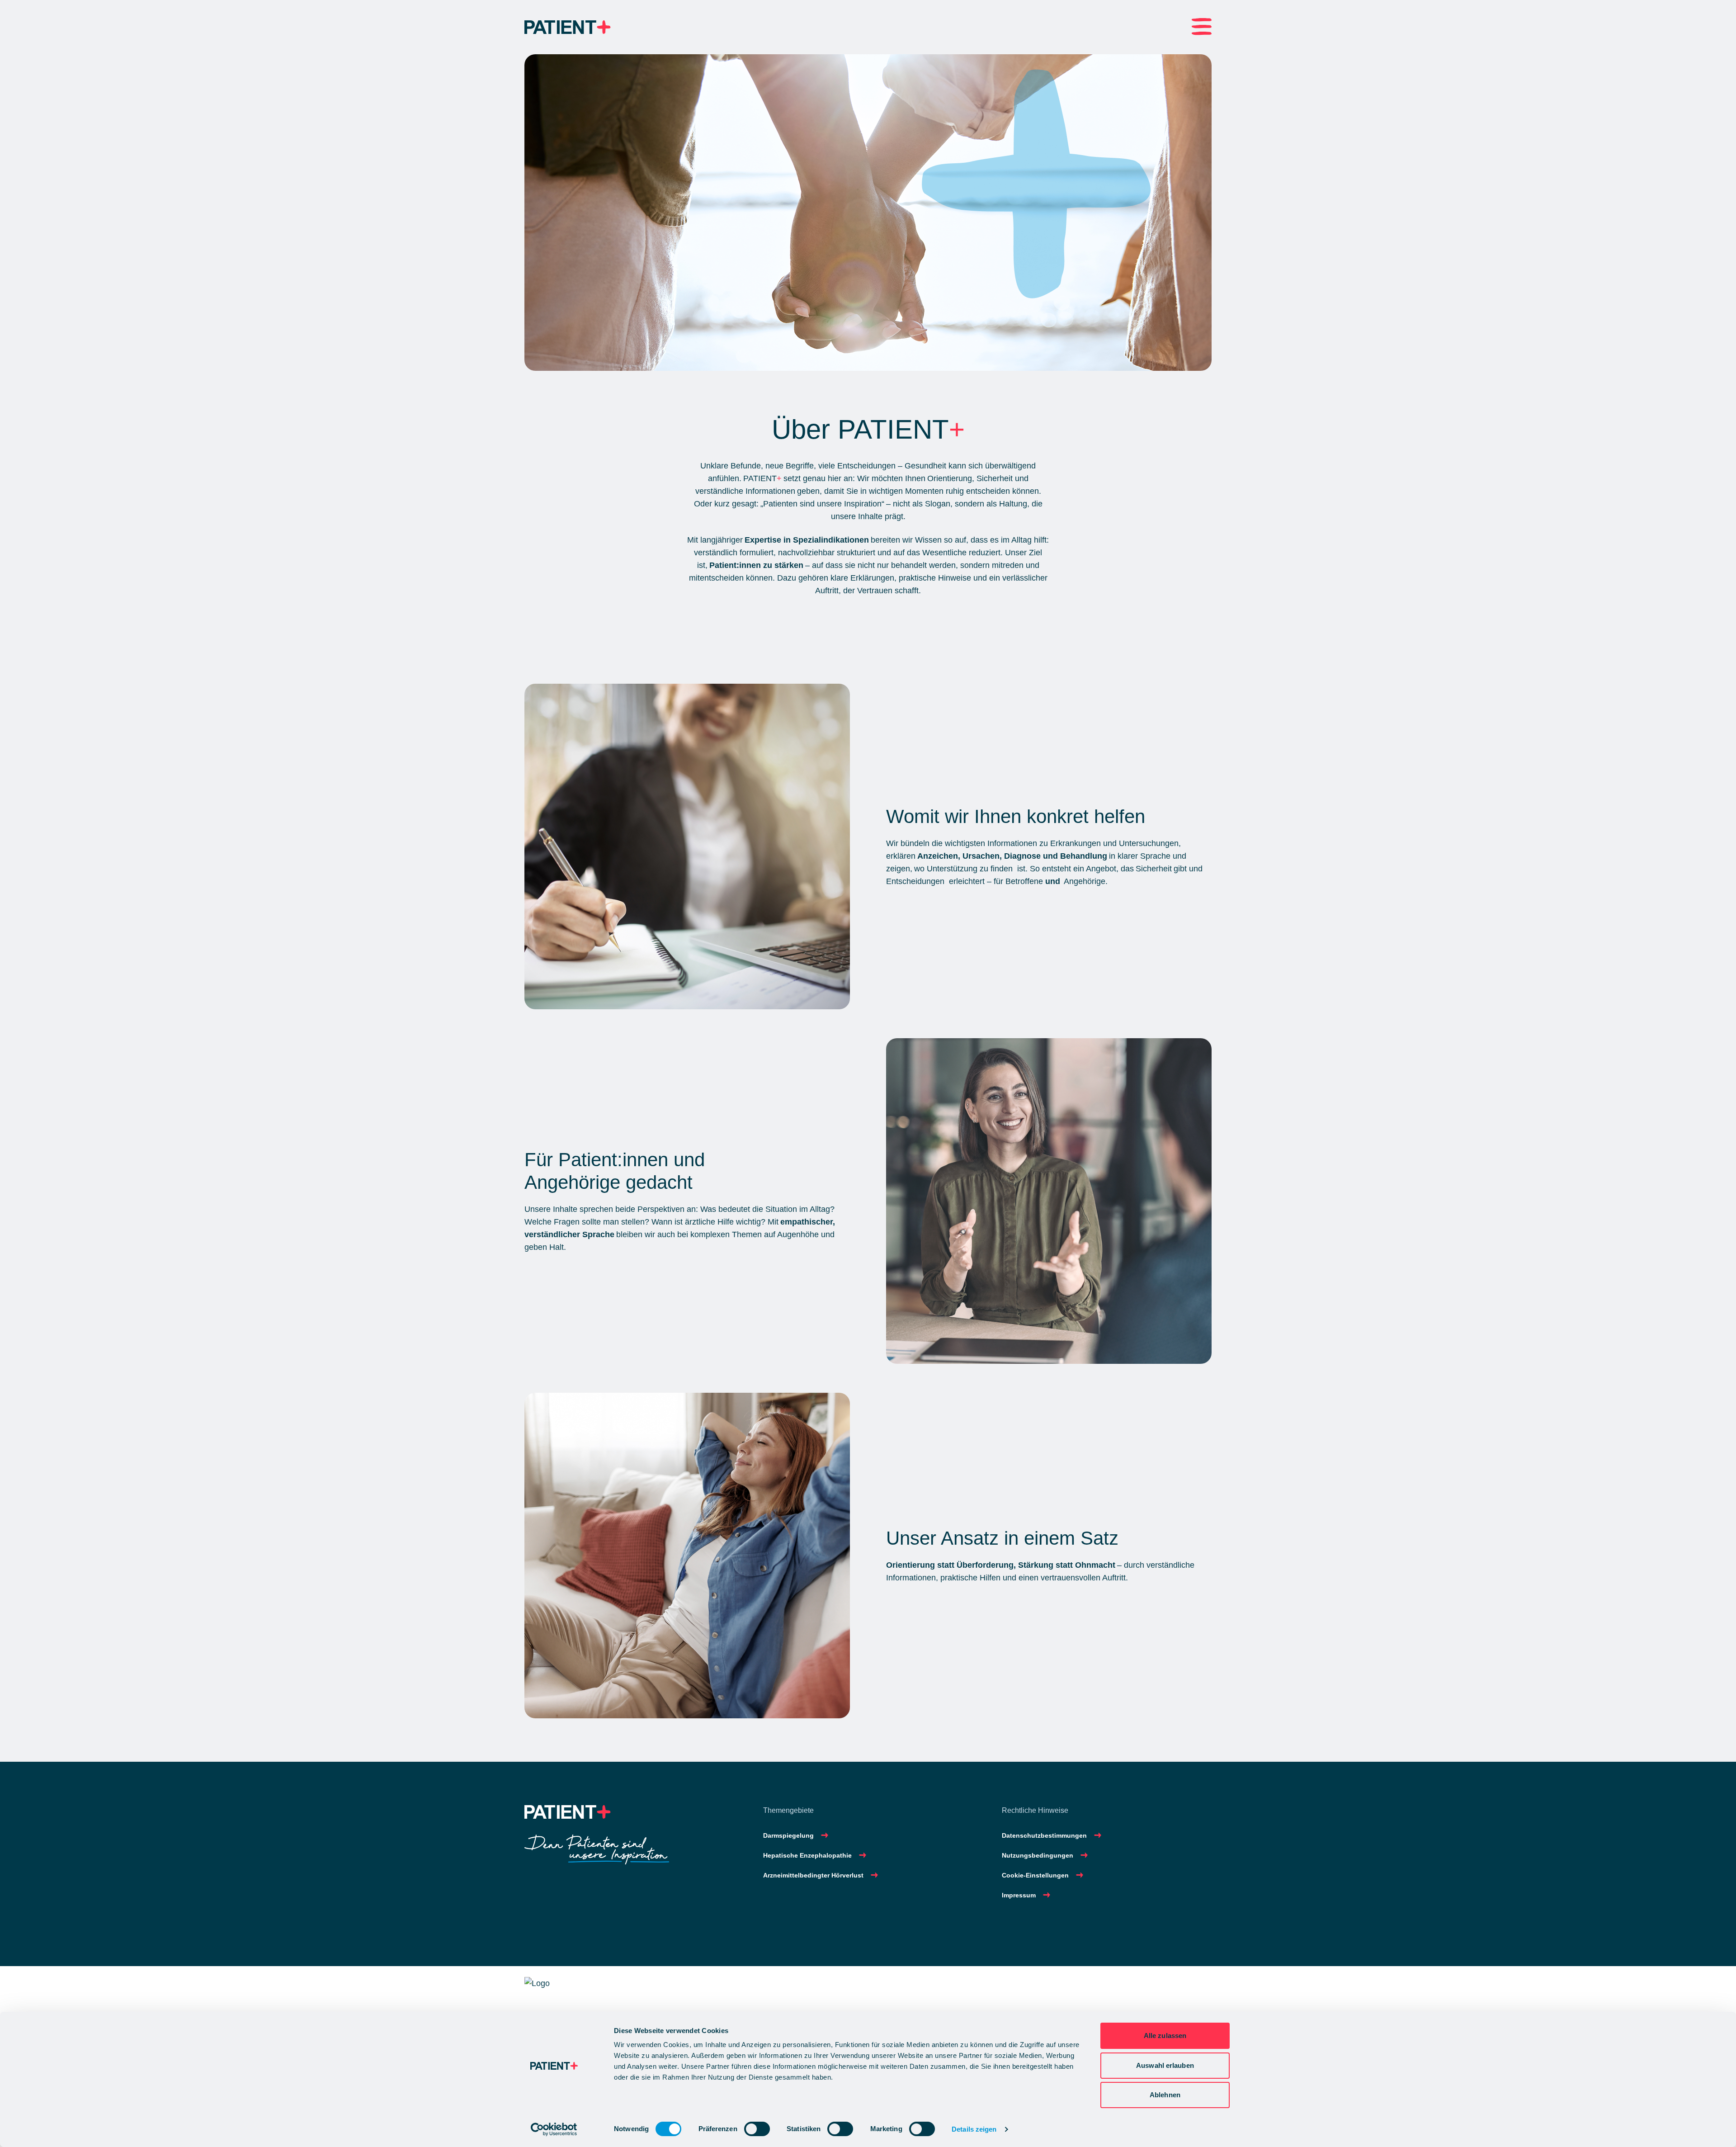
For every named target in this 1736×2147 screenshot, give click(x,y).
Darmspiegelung (788, 1835)
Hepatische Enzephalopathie (807, 1855)
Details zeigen (974, 2129)
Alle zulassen (1165, 2036)
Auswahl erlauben (1165, 2065)
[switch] (757, 2129)
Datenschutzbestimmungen (1044, 1835)
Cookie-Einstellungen (1035, 1875)
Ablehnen (1165, 2095)
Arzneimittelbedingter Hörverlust (813, 1875)
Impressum (1019, 1895)
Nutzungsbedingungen (1038, 1855)
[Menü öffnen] (1202, 27)
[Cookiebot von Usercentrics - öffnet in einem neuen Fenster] (554, 2129)
